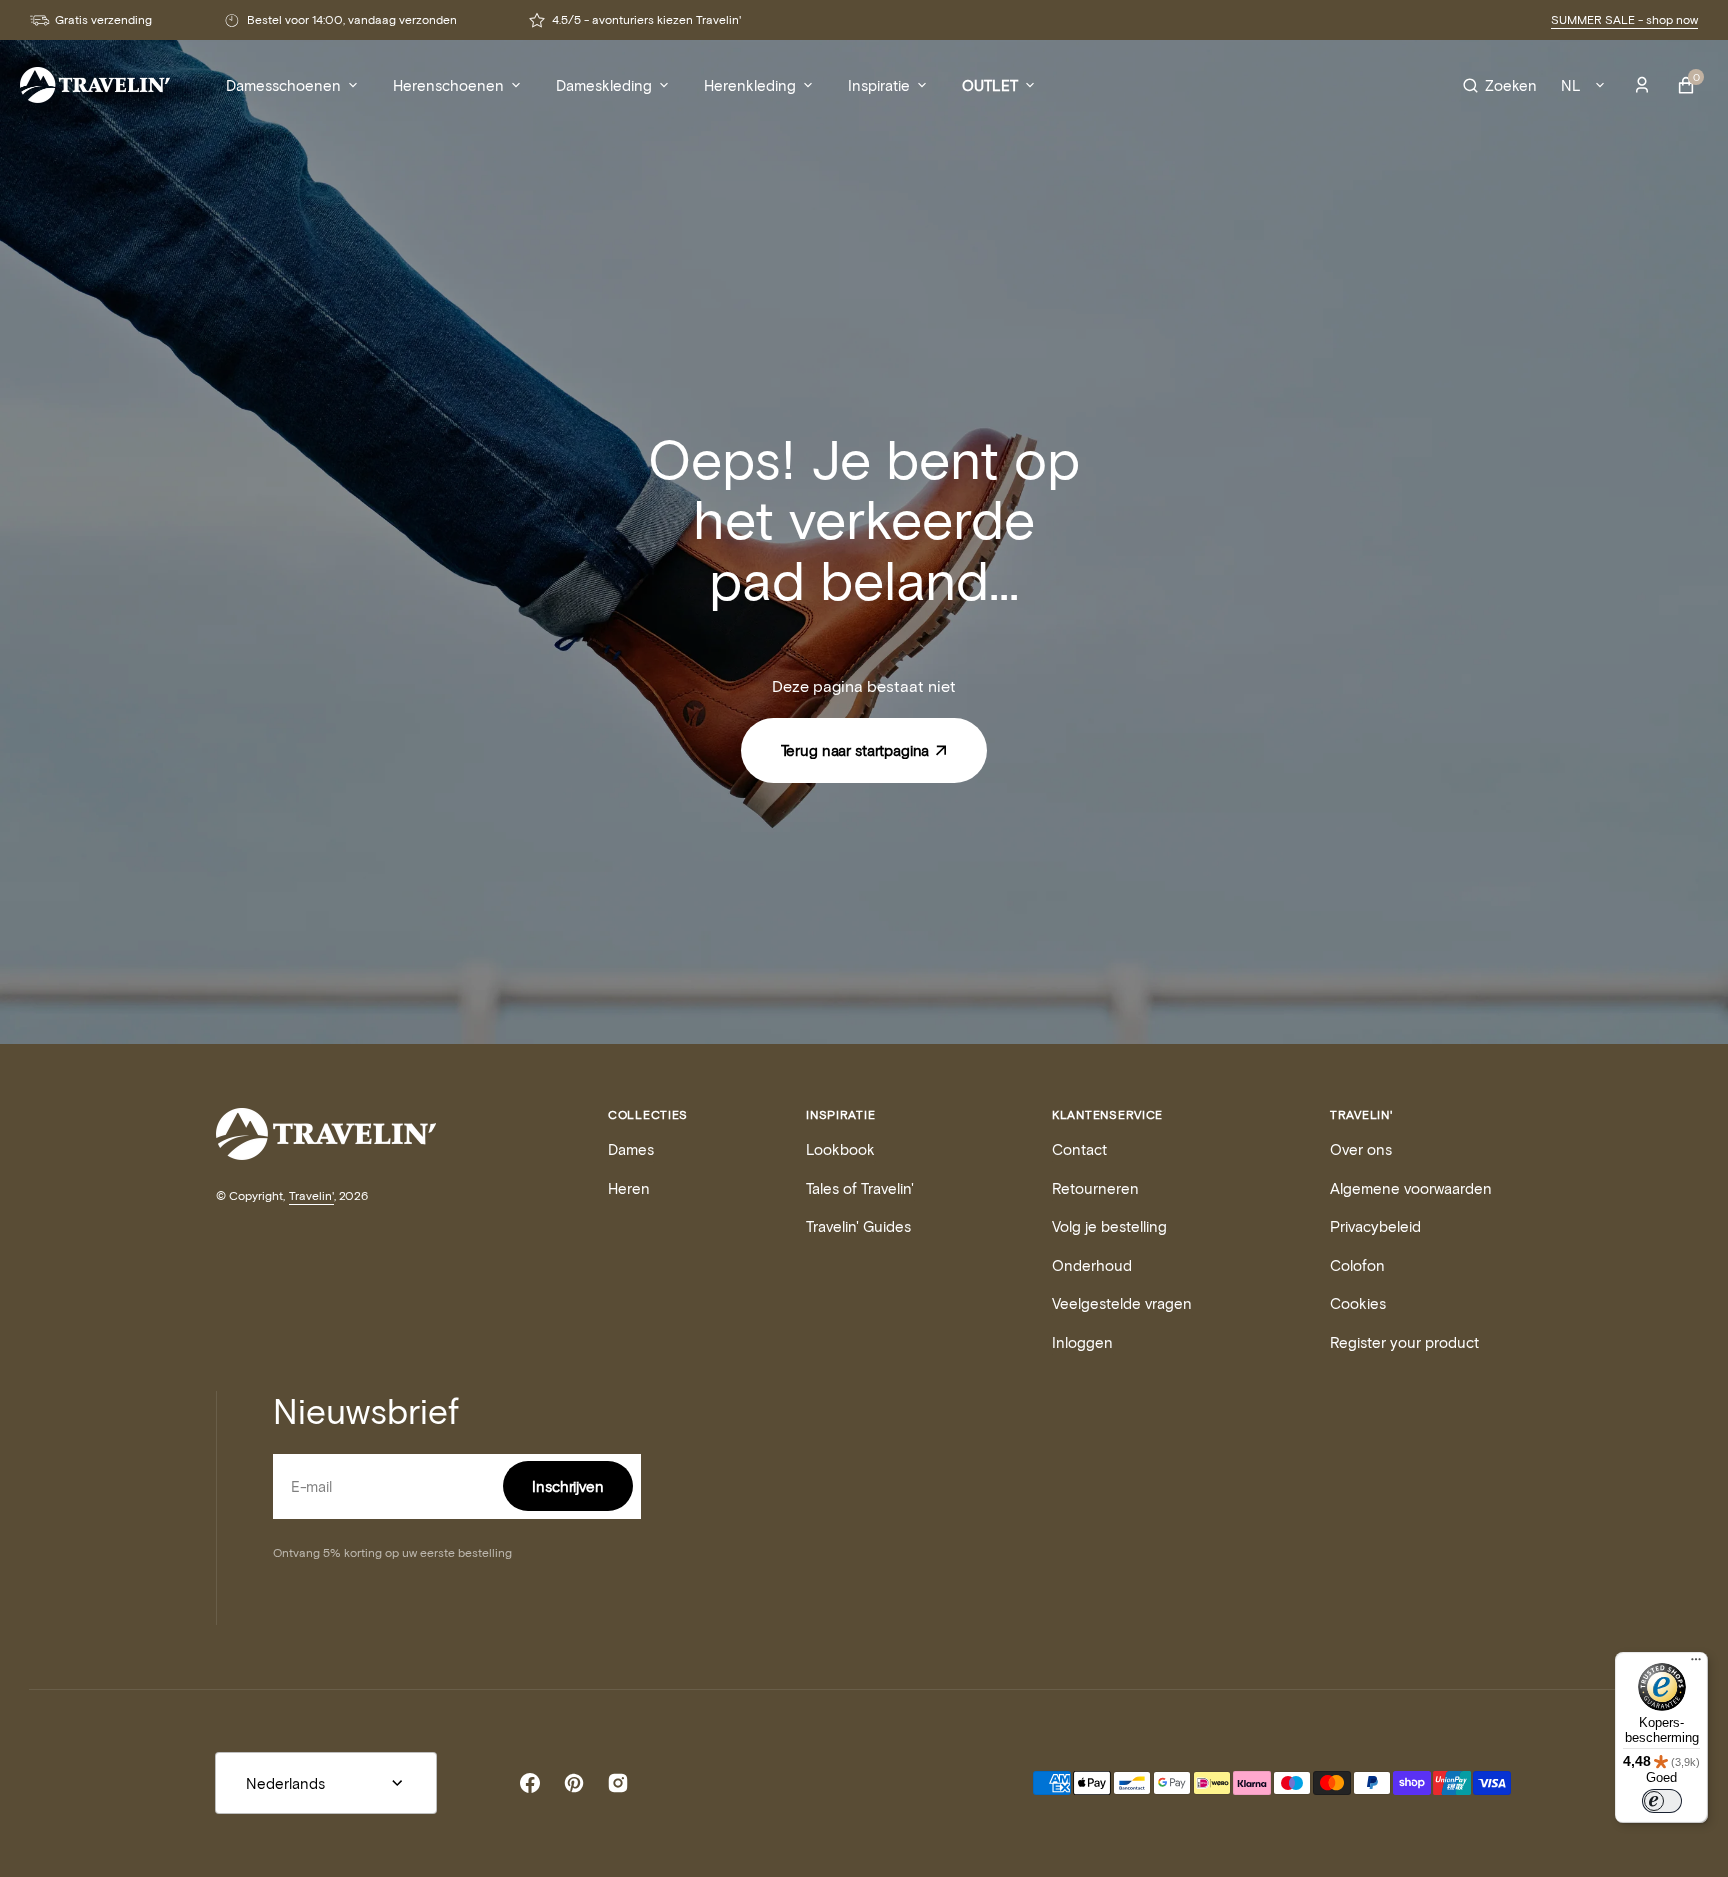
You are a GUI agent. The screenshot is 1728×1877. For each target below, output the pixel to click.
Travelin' (311, 1195)
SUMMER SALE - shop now (1624, 19)
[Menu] (1696, 1664)
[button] (1500, 85)
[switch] (1662, 1801)
